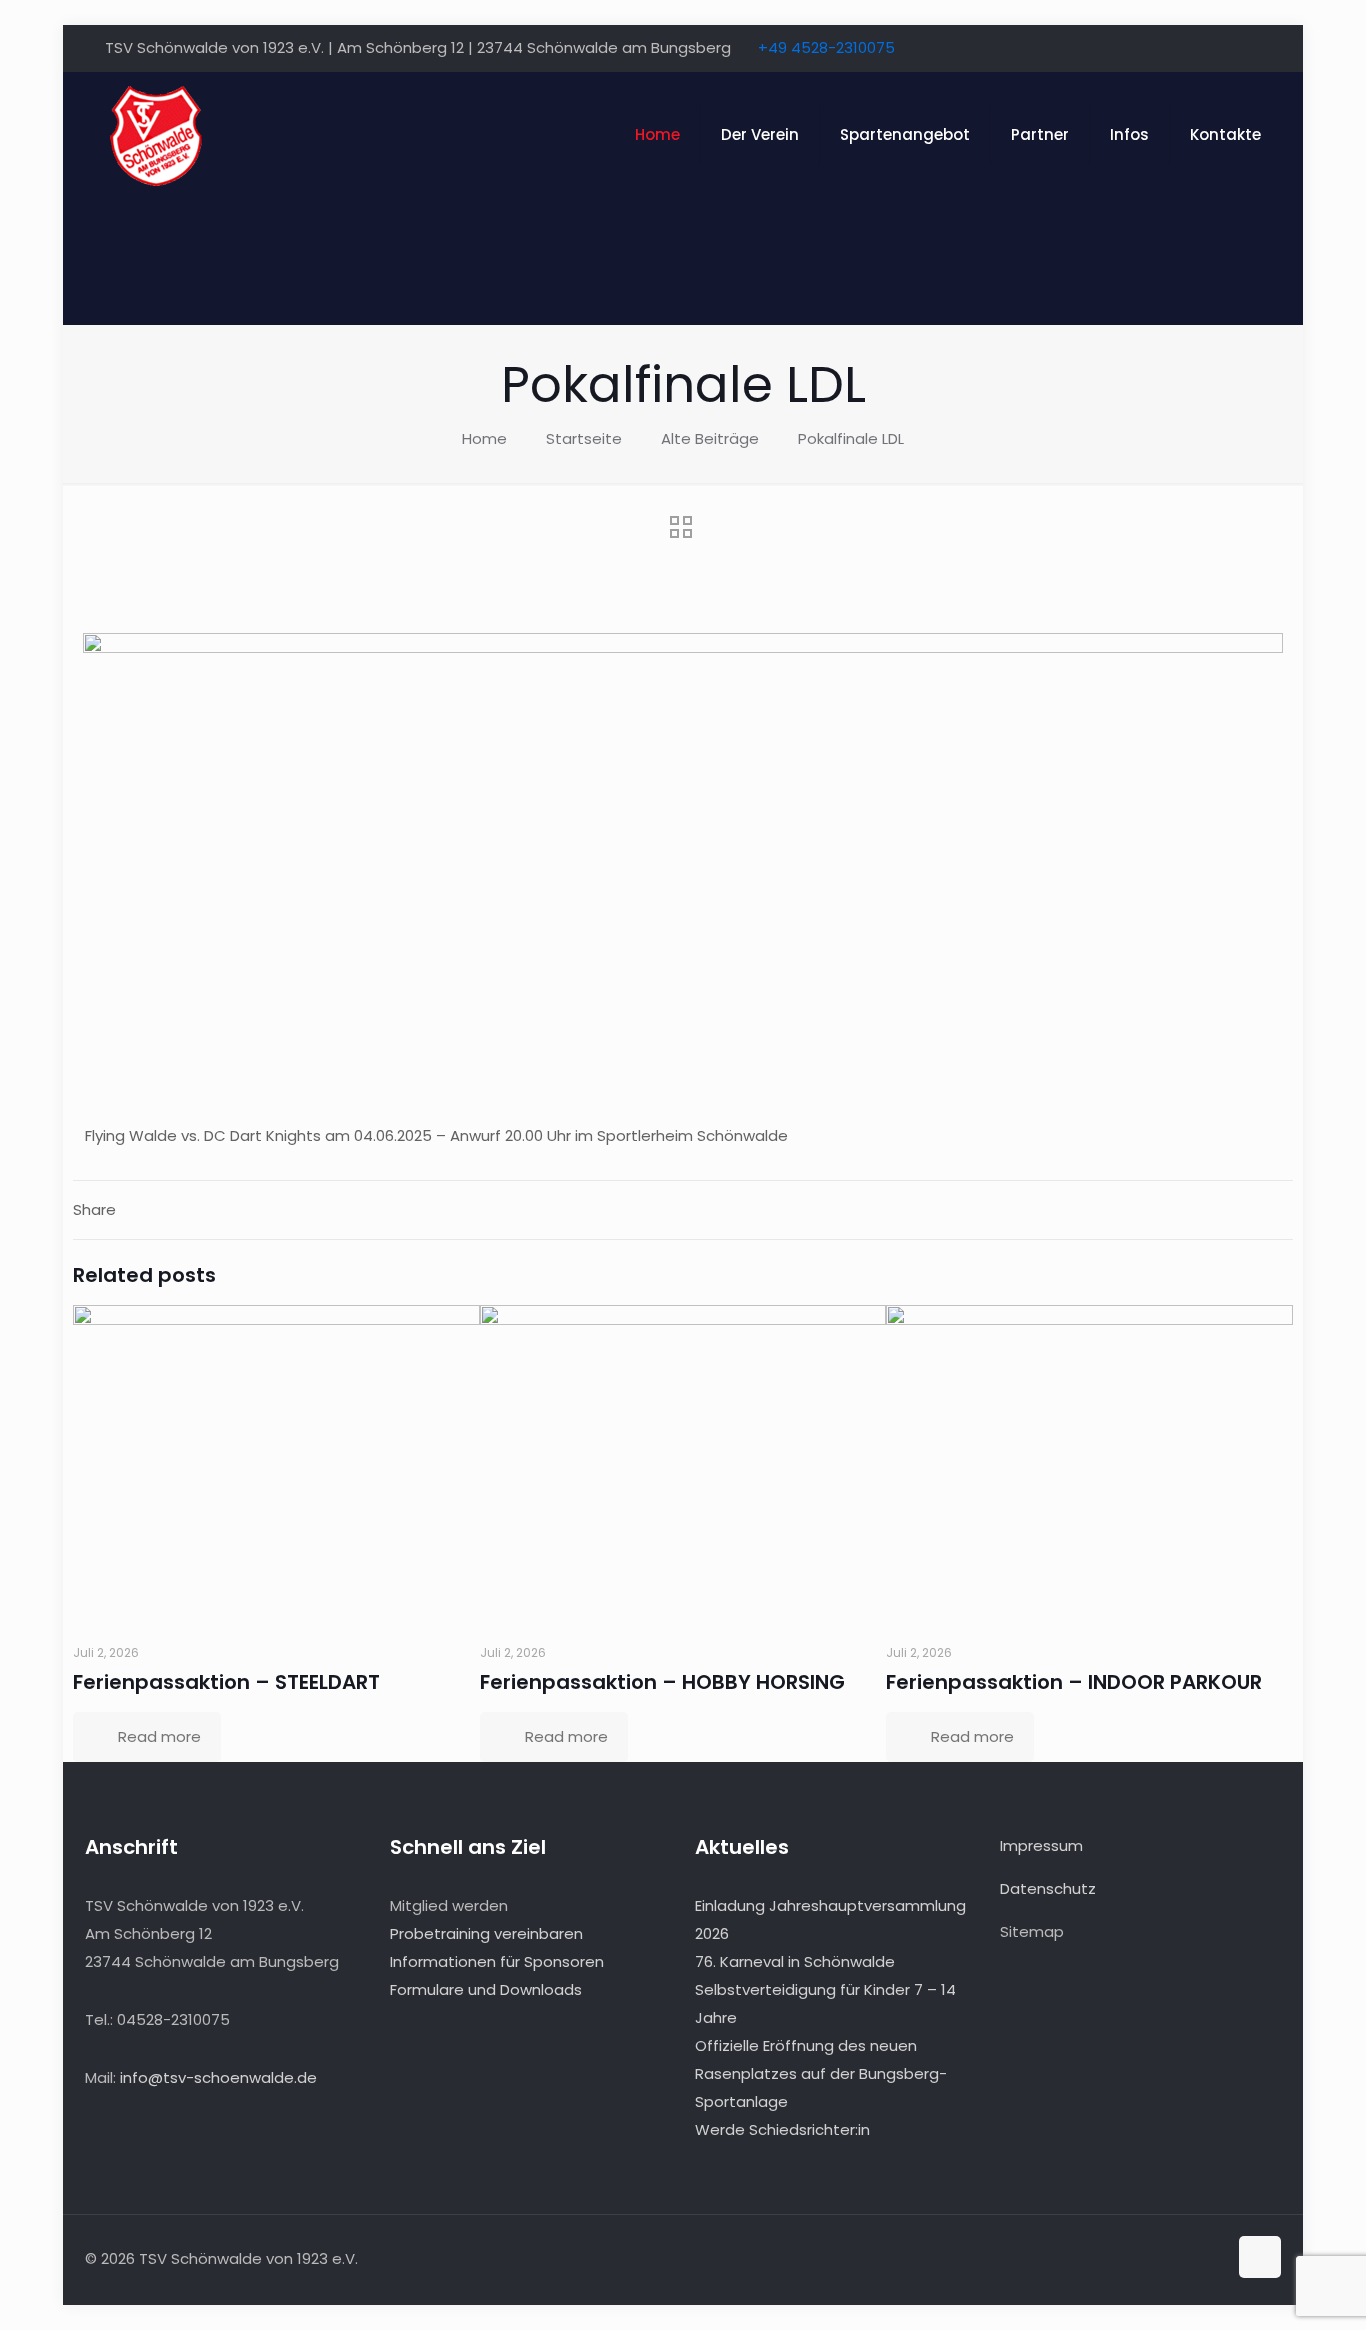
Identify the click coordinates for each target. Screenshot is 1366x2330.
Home (484, 438)
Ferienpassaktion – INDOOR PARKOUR (1074, 1682)
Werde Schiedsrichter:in (782, 2129)
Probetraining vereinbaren (486, 1933)
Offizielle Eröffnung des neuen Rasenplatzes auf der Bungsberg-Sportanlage (821, 2073)
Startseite (584, 438)
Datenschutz (1048, 1888)
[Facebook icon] (1224, 48)
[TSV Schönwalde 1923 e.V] (155, 135)
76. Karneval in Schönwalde (795, 1961)
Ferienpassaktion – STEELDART (226, 1682)
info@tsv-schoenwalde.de (218, 2077)
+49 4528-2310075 (826, 47)
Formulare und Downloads (486, 1989)
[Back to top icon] (1260, 2257)
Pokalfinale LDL (851, 438)
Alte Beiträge (710, 438)
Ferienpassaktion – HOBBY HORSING (662, 1682)
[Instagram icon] (1249, 48)
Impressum (1041, 1845)
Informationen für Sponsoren (497, 1961)
